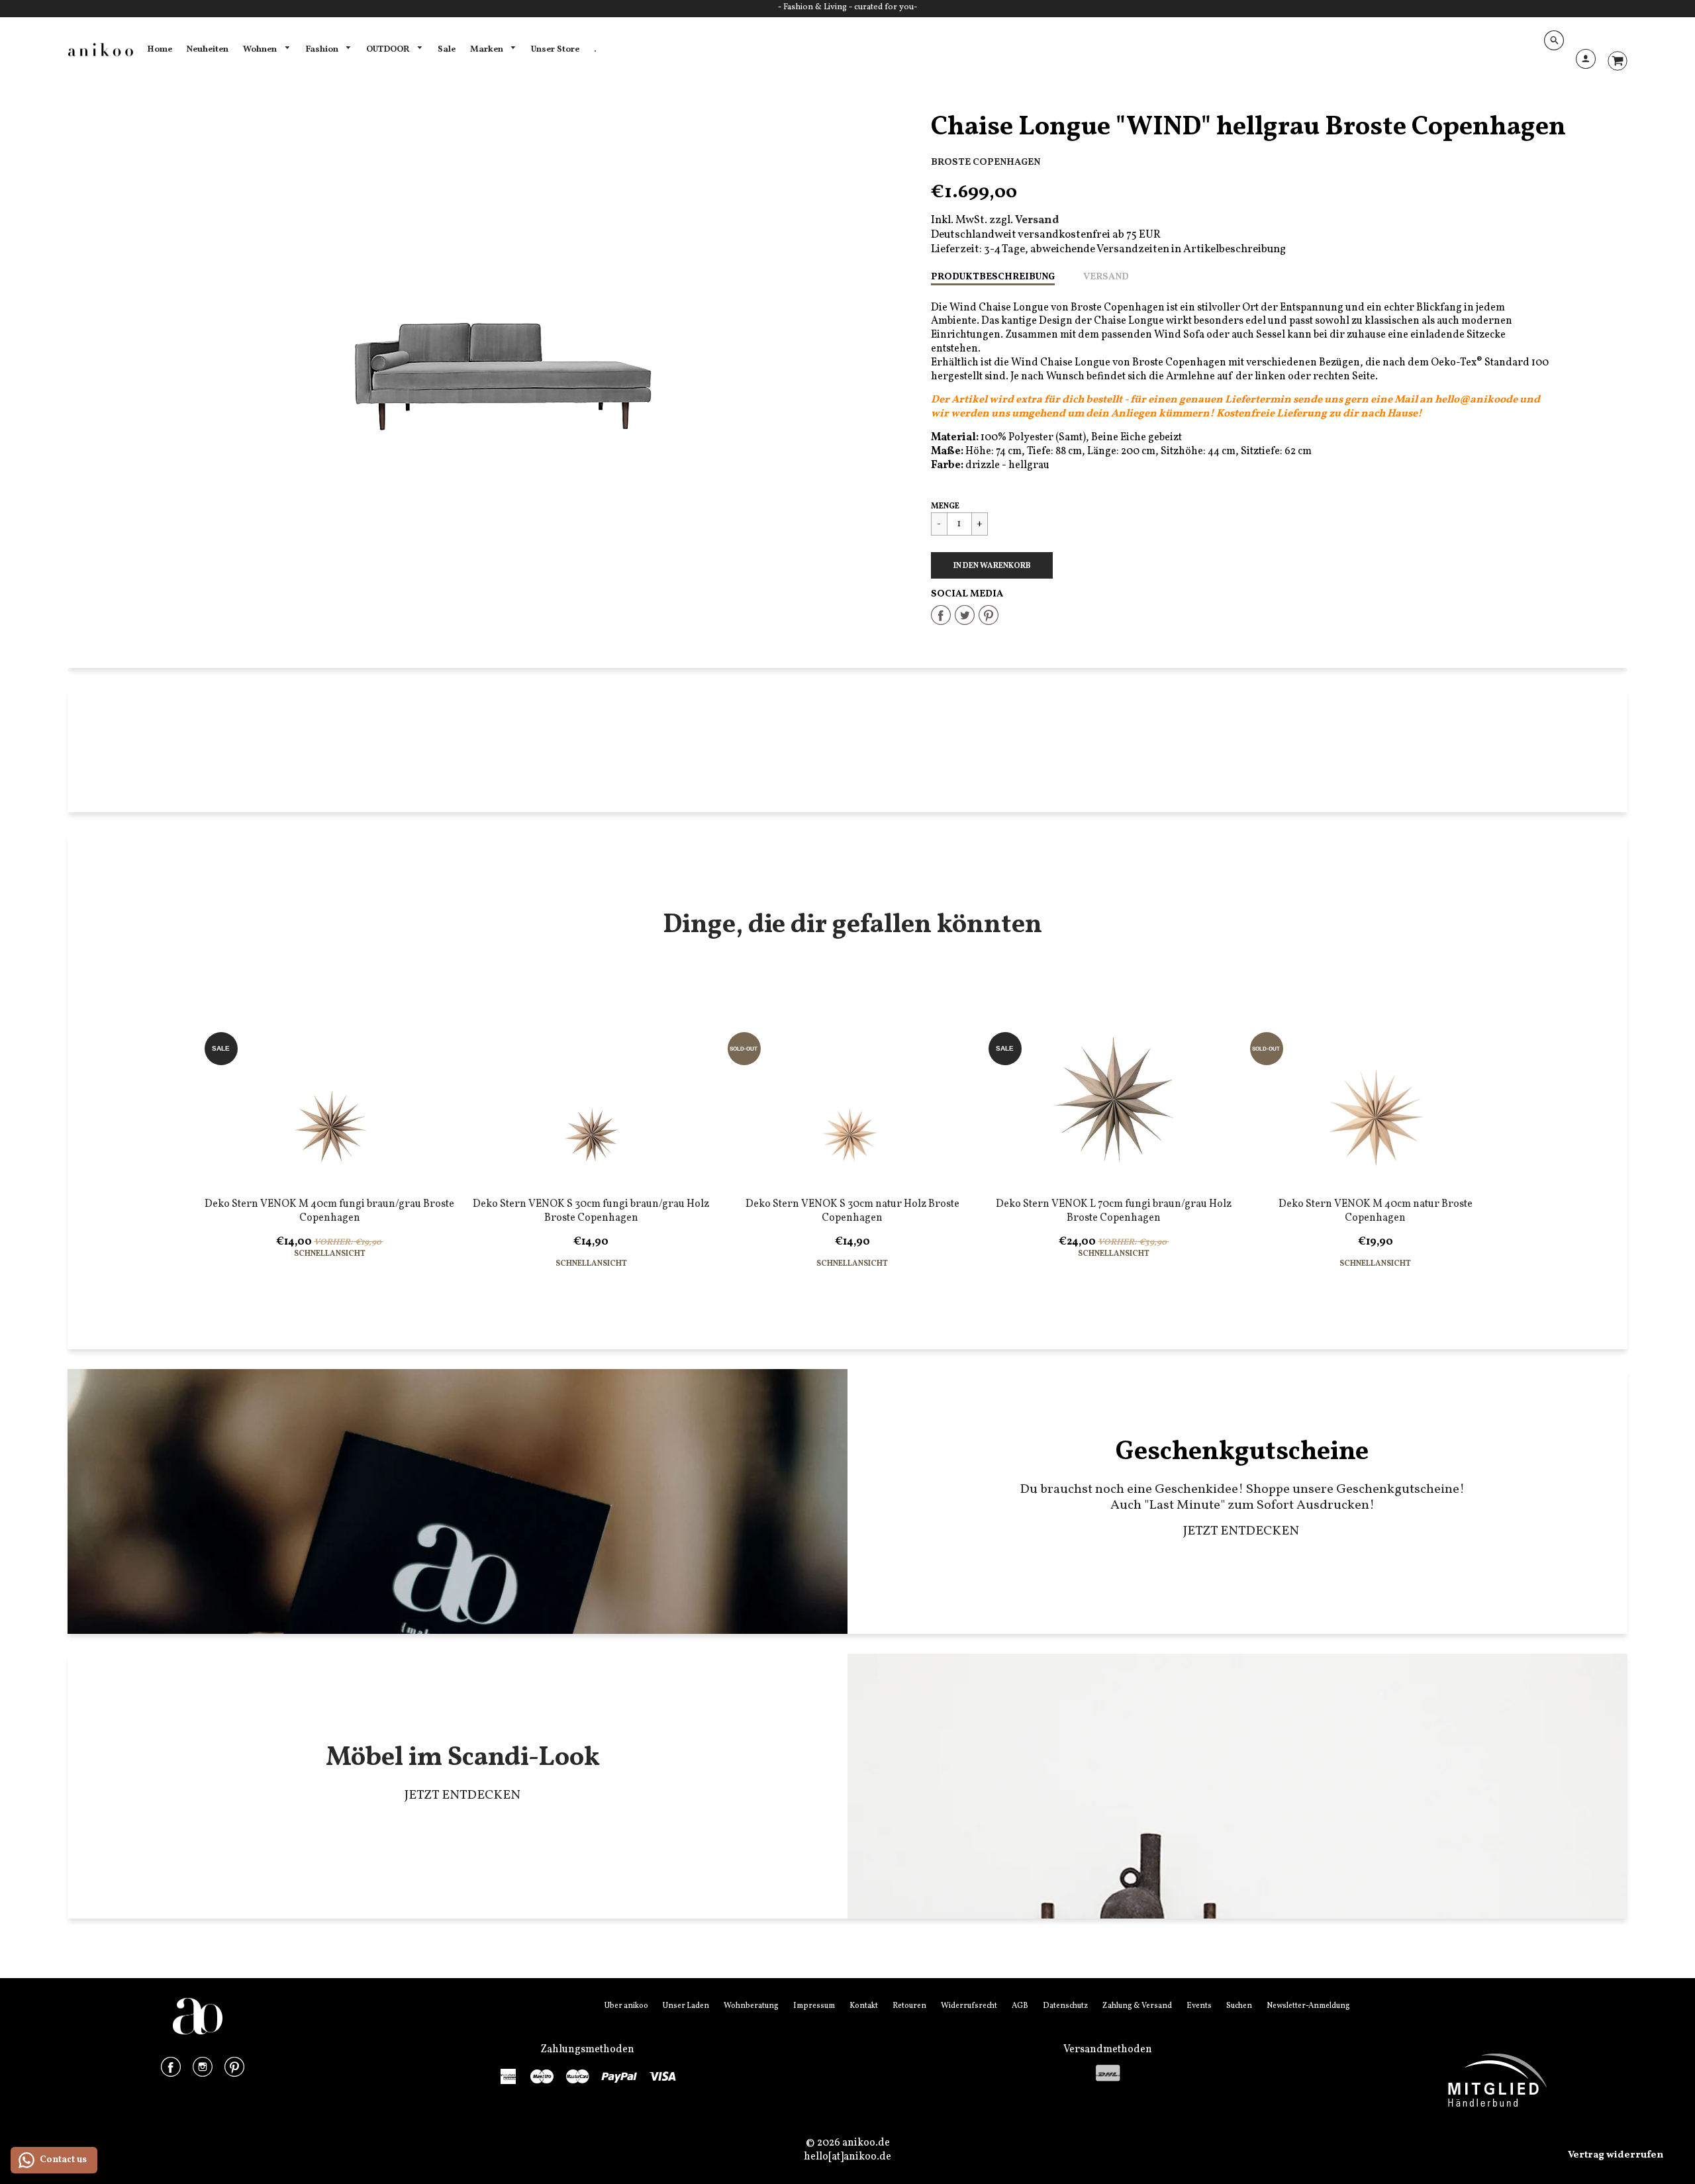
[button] (992, 565)
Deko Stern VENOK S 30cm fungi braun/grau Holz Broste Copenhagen (591, 1211)
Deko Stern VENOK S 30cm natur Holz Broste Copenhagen (852, 1211)
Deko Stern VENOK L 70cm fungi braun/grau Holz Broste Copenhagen (1114, 1211)
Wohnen (261, 49)
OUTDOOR (389, 49)
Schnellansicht (330, 1254)
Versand (1106, 277)
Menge (945, 506)
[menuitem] (160, 50)
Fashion (323, 49)
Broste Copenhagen (986, 162)
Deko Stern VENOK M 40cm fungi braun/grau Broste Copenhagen (329, 1211)
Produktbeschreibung (993, 277)
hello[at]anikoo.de (847, 2157)
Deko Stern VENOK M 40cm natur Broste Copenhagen (1376, 1211)
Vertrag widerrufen (1616, 2155)
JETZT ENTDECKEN (1242, 1531)
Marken (488, 49)
